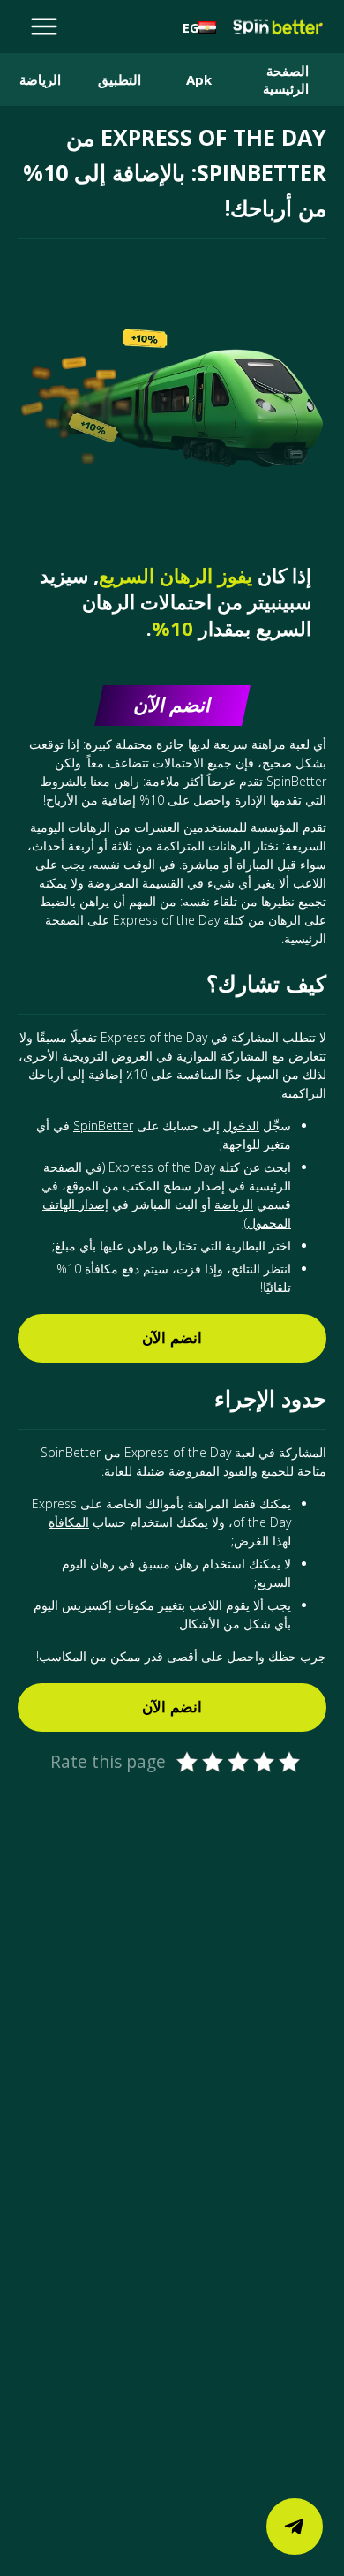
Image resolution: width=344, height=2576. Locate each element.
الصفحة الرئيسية (286, 79)
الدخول (241, 1126)
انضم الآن (172, 1338)
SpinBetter (103, 1126)
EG (191, 28)
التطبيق (120, 79)
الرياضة (40, 79)
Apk (199, 79)
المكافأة (69, 1522)
